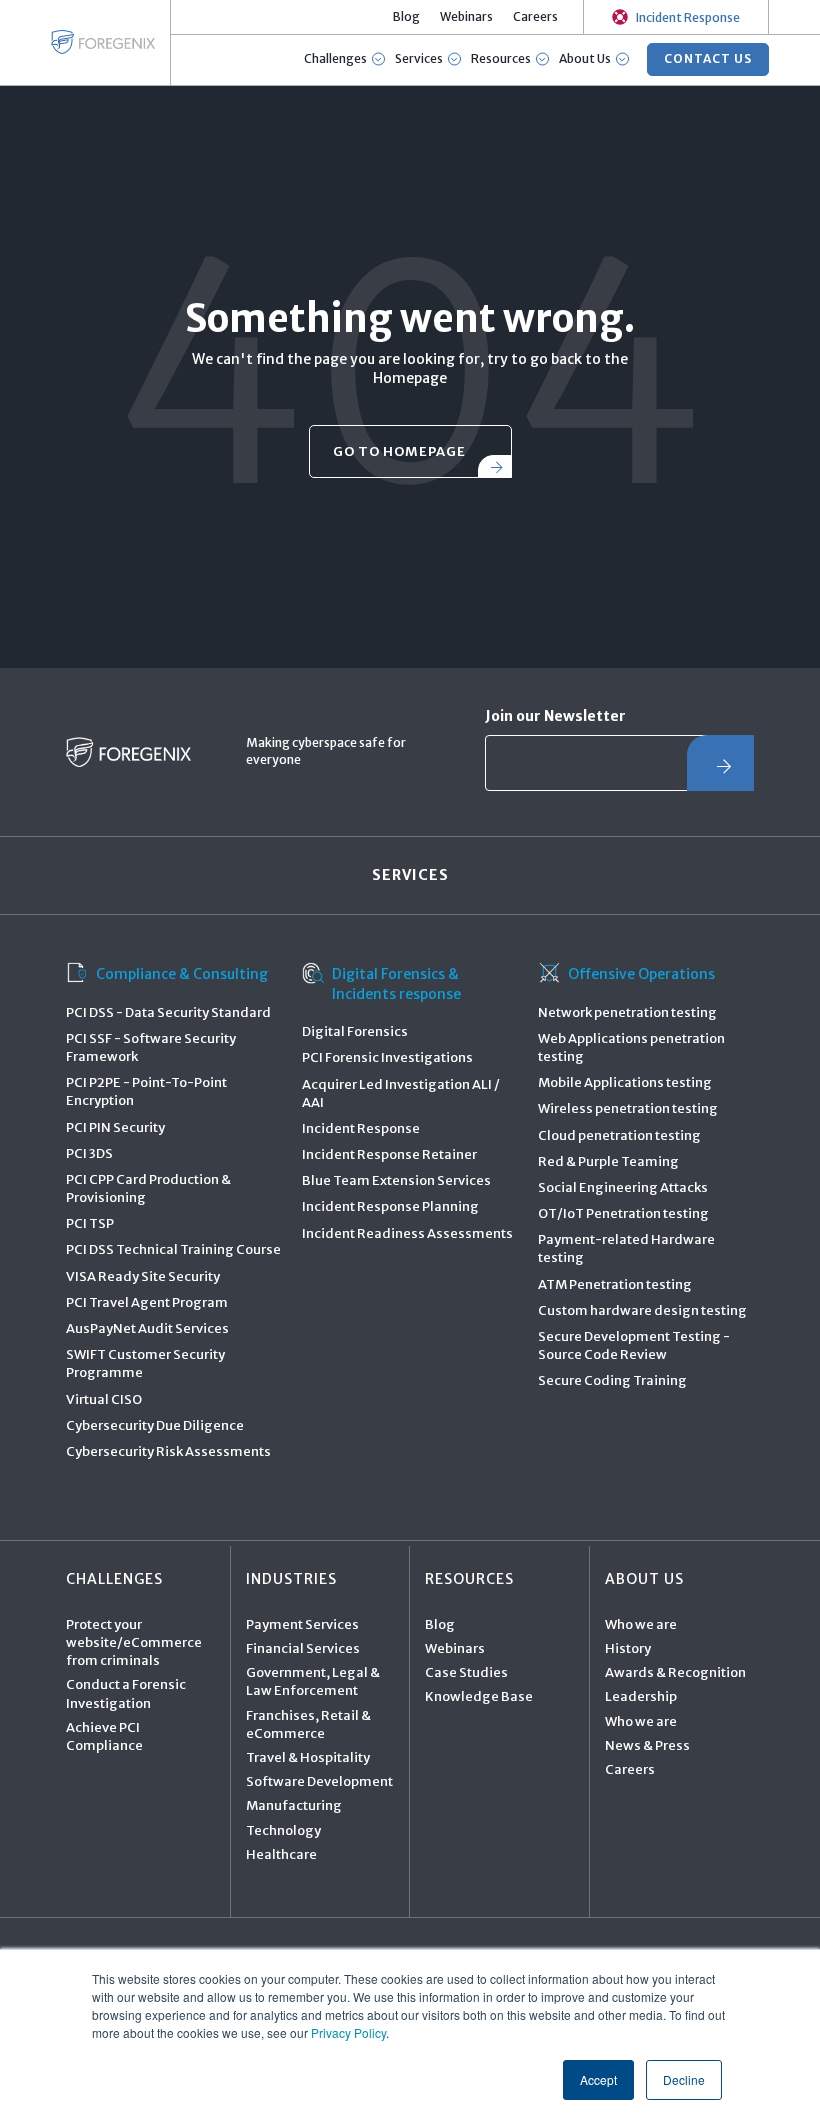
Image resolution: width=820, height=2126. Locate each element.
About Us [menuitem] (644, 1579)
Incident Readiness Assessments (407, 1233)
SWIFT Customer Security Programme (145, 1363)
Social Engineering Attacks (623, 1187)
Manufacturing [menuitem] (294, 1805)
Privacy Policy (348, 2032)
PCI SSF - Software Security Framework (151, 1047)
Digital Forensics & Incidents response (396, 984)
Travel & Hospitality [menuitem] (308, 1757)
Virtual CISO (104, 1399)
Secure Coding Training (612, 1380)
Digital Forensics (355, 1031)
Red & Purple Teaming (608, 1161)
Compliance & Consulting (182, 974)
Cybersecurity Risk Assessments (168, 1451)
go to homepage (399, 451)
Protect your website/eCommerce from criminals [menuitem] (134, 1642)
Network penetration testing (627, 1012)
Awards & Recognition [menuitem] (675, 1672)
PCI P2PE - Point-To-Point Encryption (146, 1091)
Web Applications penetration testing (631, 1047)
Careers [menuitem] (535, 16)
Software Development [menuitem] (319, 1781)
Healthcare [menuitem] (281, 1854)
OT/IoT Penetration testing (623, 1213)
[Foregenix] (103, 42)
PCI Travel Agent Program (147, 1302)
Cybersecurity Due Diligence (155, 1425)
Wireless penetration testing (628, 1108)
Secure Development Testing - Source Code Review (634, 1345)
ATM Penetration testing (615, 1284)
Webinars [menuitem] (466, 16)
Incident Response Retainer (389, 1154)
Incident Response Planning (390, 1206)
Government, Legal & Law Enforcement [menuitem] (313, 1681)
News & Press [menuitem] (647, 1745)
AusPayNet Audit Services (147, 1328)
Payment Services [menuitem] (302, 1624)
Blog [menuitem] (406, 16)
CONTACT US (708, 58)
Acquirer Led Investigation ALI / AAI (401, 1093)
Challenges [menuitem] (114, 1579)
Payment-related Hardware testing (626, 1248)
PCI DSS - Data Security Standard (168, 1012)
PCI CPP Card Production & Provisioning (148, 1188)
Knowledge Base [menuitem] (479, 1696)
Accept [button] (598, 2079)
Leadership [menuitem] (641, 1696)
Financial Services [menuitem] (303, 1648)
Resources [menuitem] (469, 1579)
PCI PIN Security (115, 1127)
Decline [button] (684, 2079)
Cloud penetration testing (619, 1135)
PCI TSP (90, 1223)
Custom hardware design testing (642, 1310)
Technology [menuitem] (283, 1830)
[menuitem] (676, 17)
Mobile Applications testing (625, 1082)
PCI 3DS (89, 1153)
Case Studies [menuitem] (466, 1672)
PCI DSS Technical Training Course (173, 1249)
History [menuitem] (628, 1648)
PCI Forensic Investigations (387, 1057)
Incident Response (361, 1128)
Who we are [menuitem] (641, 1624)
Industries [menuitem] (291, 1579)
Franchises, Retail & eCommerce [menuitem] (308, 1724)
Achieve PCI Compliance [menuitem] (104, 1736)
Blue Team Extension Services (396, 1180)
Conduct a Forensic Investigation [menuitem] (126, 1693)
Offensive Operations (641, 974)
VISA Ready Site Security (143, 1276)
